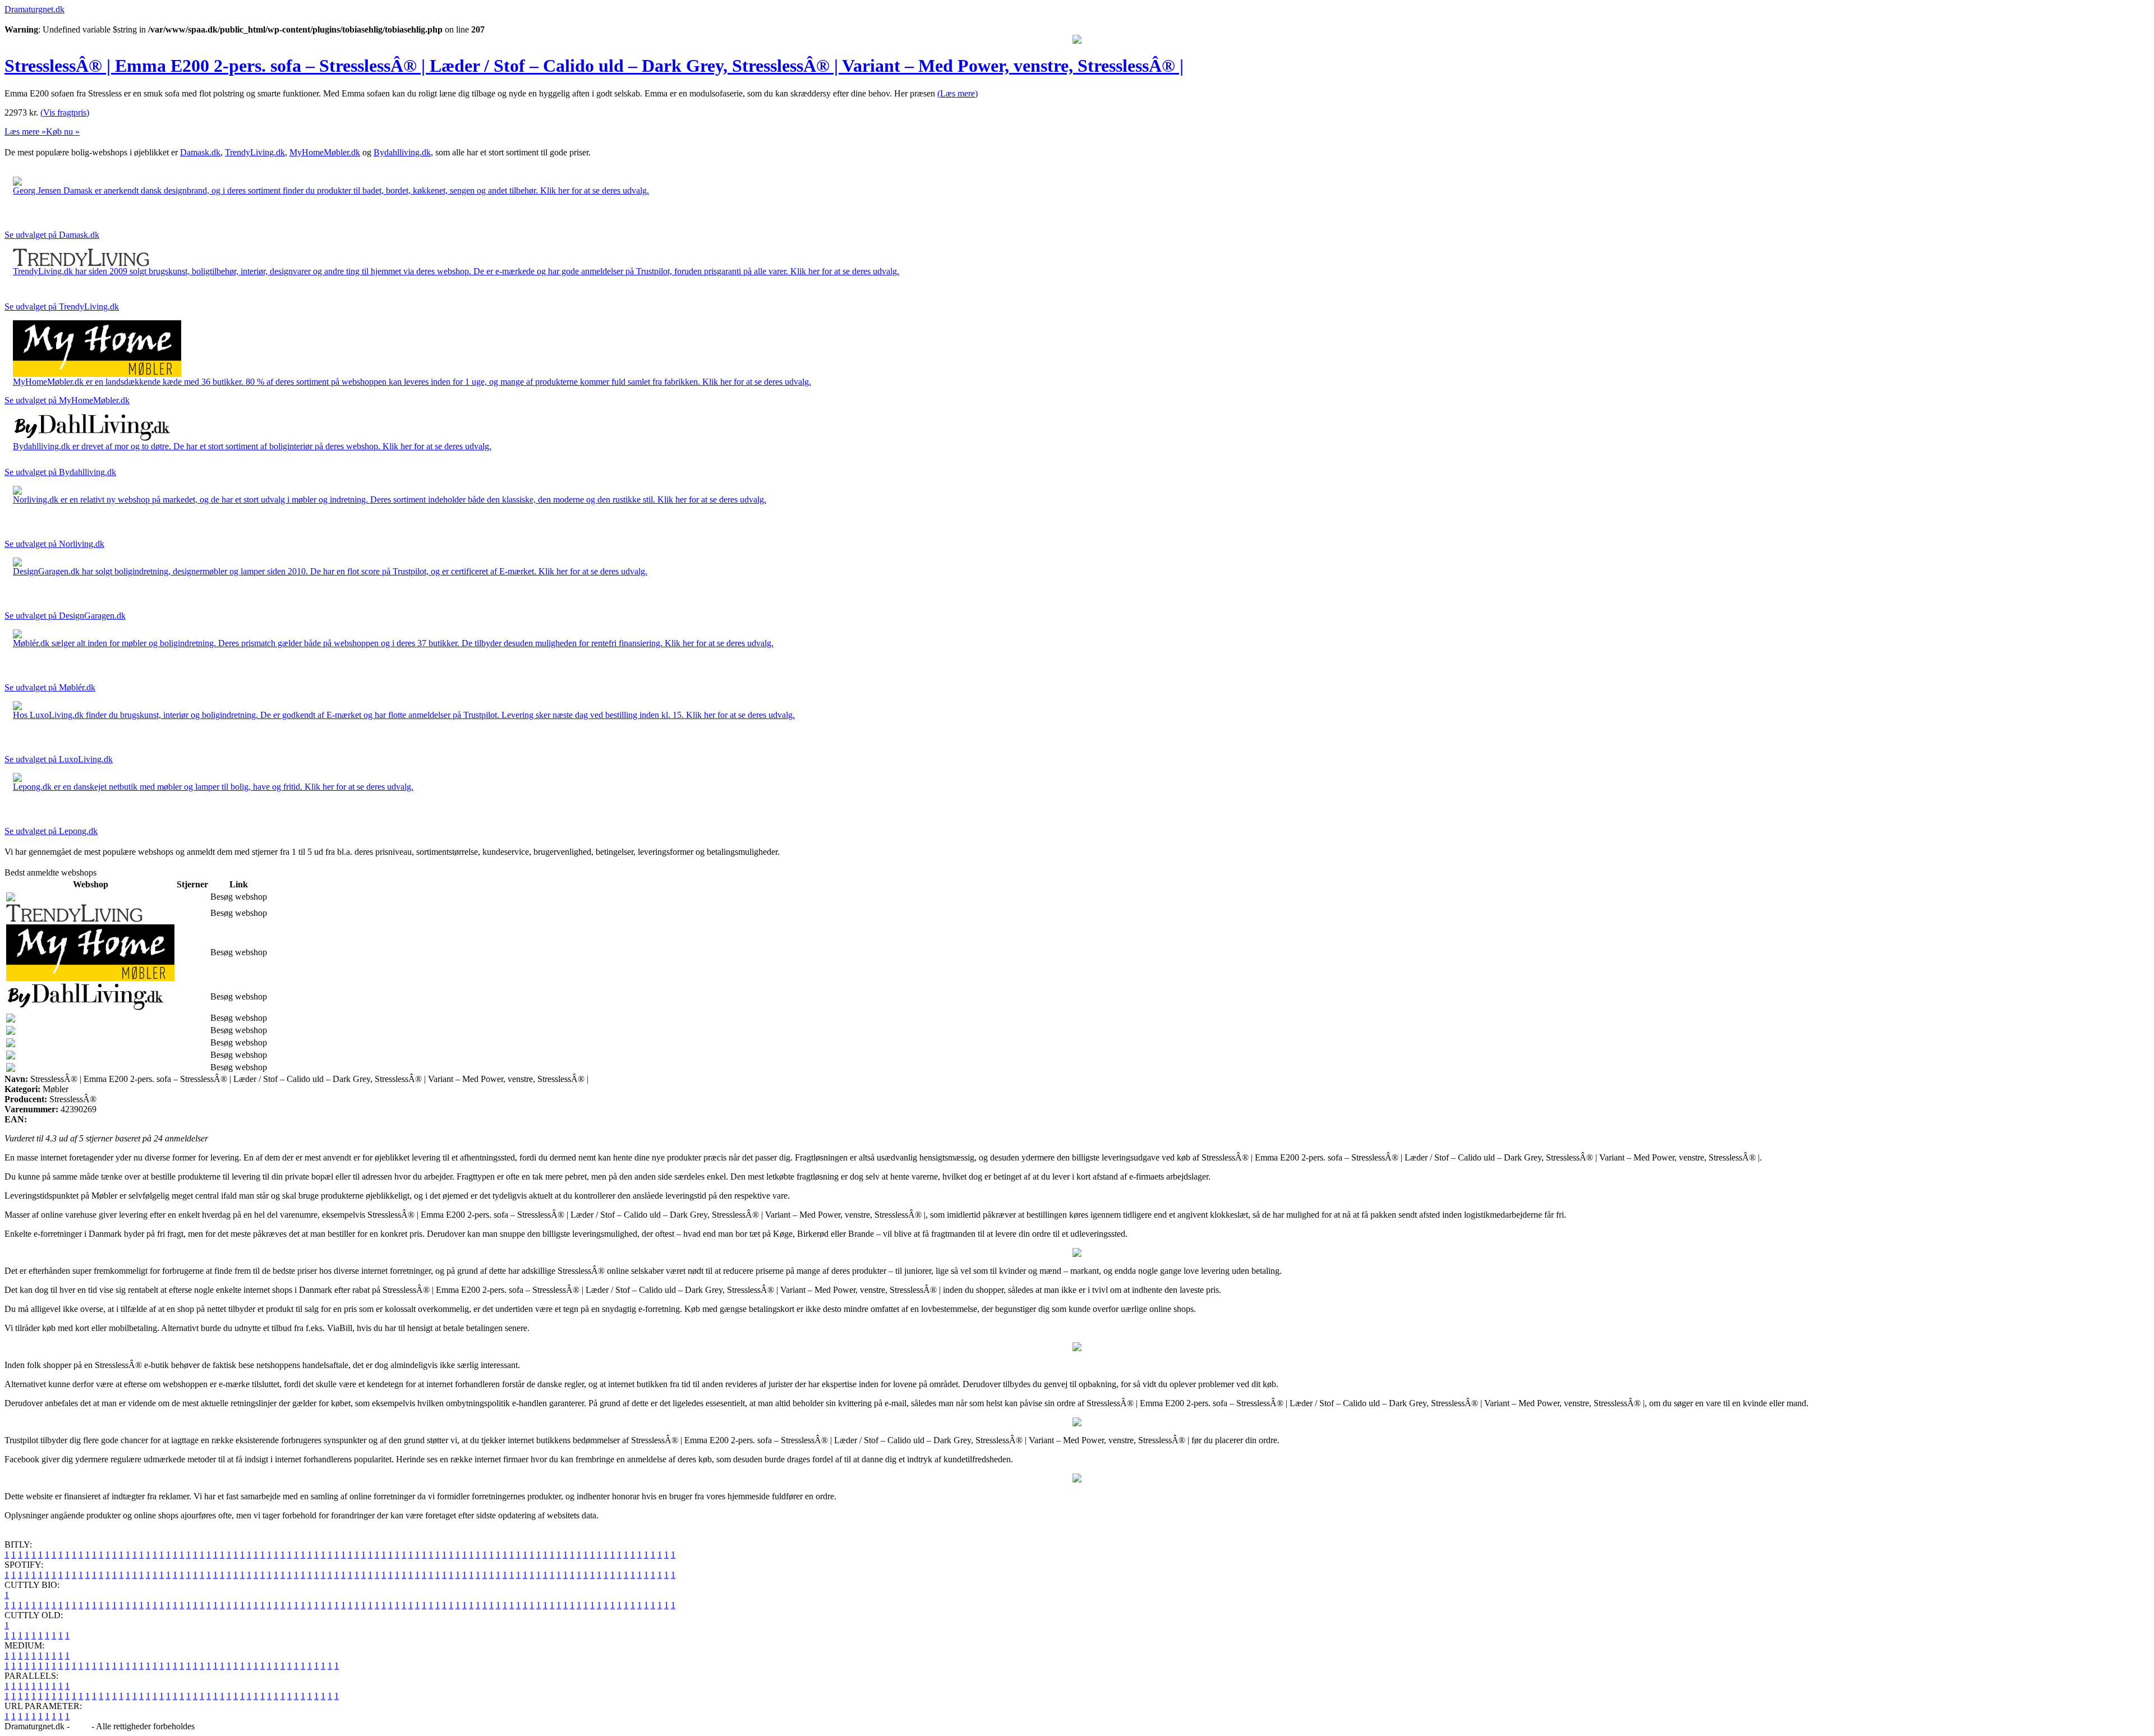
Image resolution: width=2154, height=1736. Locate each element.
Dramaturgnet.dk (34, 9)
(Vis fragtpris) (65, 112)
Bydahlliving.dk (402, 152)
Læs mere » (25, 132)
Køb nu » (63, 132)
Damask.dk (200, 152)
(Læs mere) (958, 93)
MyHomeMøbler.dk (325, 152)
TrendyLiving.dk (255, 152)
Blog (80, 1726)
